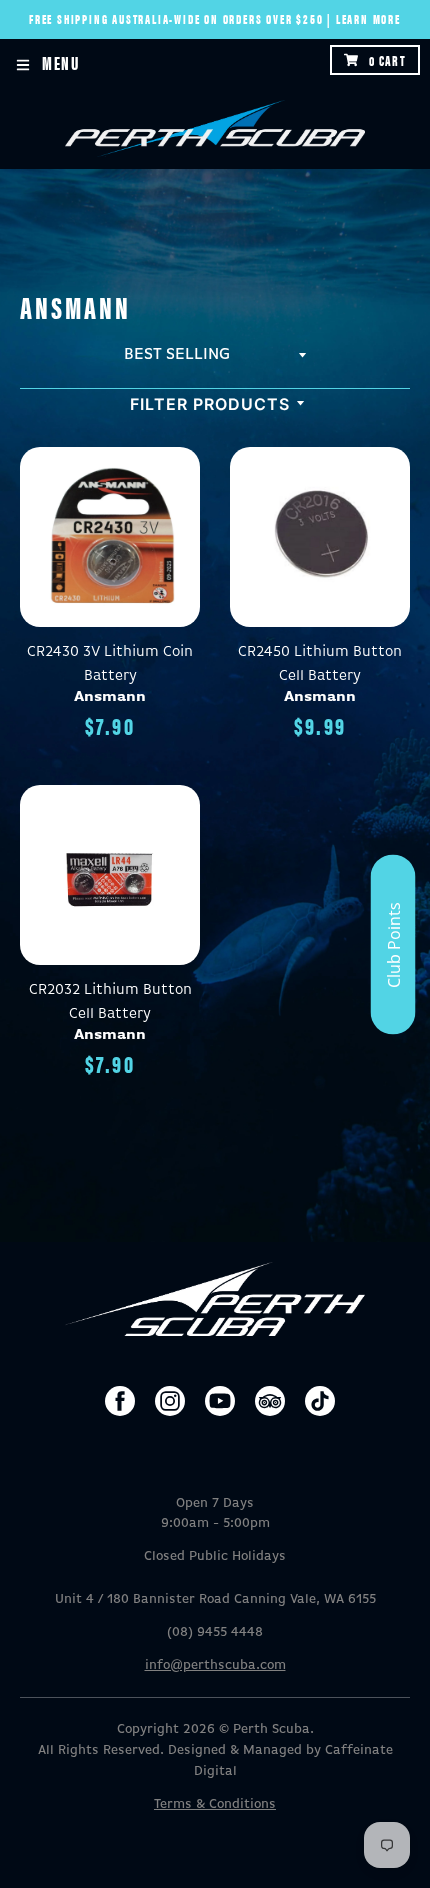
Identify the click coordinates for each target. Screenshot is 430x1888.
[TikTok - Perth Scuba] (320, 1401)
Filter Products (210, 404)
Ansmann (110, 696)
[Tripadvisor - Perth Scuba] (270, 1401)
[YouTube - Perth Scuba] (220, 1401)
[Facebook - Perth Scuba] (120, 1401)
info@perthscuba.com (215, 1665)
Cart (387, 60)
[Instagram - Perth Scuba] (170, 1401)
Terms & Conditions (215, 1804)
